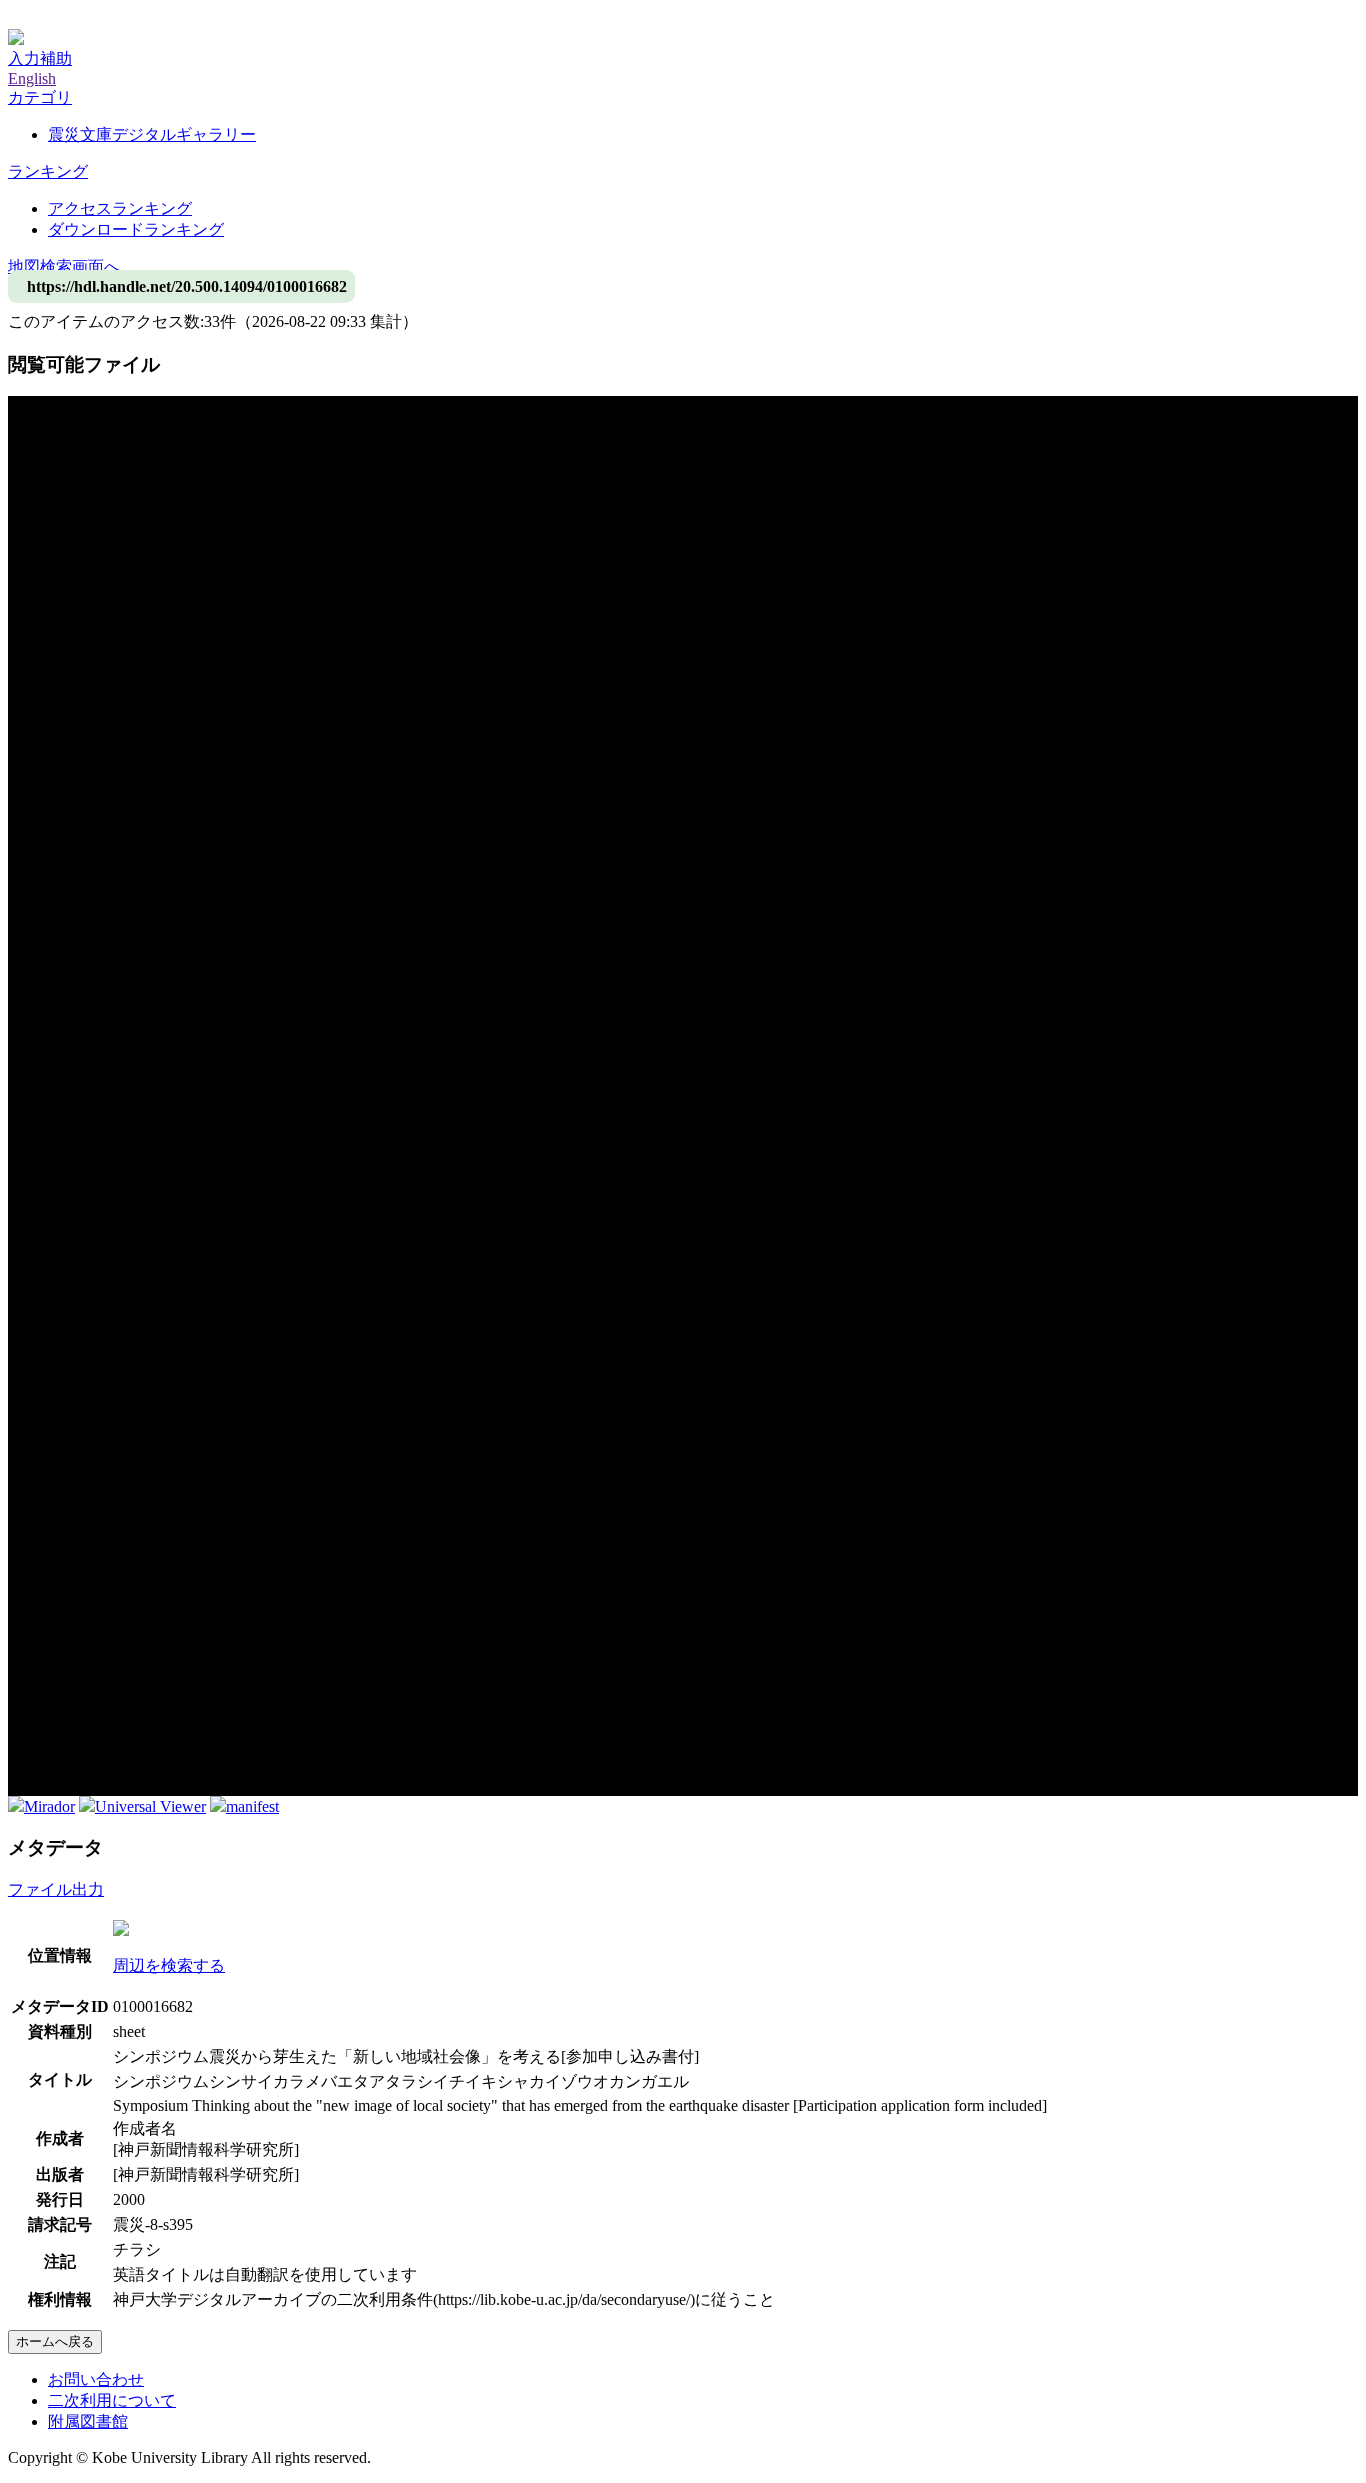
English (32, 78)
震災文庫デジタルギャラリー (152, 134)
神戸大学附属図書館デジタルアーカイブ (152, 17)
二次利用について (112, 2400)
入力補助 (40, 58)
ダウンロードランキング (136, 229)
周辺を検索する (169, 1965)
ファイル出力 (56, 1889)
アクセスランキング (120, 208)
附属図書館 (88, 2421)
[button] (40, 97)
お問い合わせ (96, 2379)
